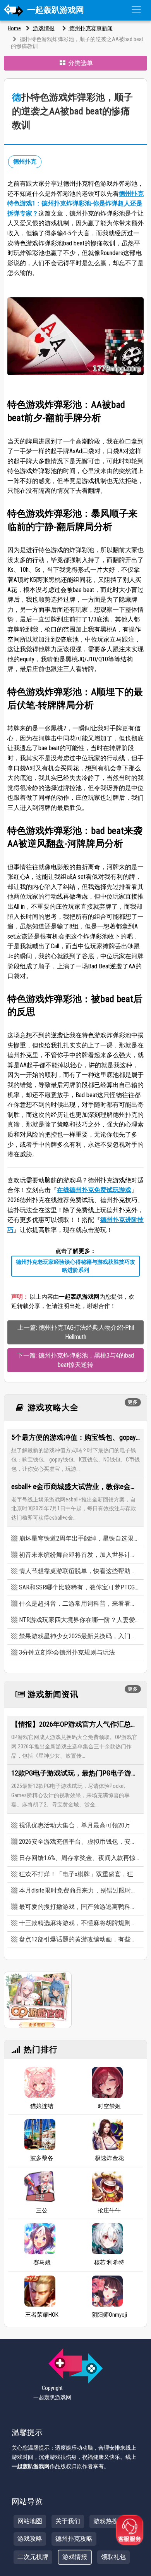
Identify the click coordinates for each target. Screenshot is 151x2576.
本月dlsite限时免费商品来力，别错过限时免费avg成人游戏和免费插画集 (79, 1890)
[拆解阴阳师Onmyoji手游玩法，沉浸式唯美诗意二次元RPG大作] (107, 2291)
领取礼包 (113, 2557)
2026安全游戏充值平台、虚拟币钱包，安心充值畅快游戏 (79, 1842)
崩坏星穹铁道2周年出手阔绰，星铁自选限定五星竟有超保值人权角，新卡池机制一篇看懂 (79, 1538)
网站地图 (30, 2521)
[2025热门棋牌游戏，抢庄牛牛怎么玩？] (107, 2187)
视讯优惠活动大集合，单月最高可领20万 (75, 1825)
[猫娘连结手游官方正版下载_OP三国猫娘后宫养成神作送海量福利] (40, 2083)
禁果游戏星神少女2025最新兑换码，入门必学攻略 (79, 1636)
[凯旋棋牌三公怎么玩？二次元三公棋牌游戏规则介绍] (40, 2187)
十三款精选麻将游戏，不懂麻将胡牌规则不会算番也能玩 (79, 1923)
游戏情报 (43, 28)
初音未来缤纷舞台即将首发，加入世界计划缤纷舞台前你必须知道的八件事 (79, 1555)
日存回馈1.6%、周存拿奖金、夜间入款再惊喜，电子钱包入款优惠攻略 (79, 1858)
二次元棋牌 (33, 2557)
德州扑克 (25, 162)
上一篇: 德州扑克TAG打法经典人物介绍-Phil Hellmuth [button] (76, 1332)
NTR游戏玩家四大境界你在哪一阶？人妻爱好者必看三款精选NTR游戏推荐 (79, 1620)
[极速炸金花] (107, 2134)
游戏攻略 (30, 2539)
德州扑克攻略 (74, 2539)
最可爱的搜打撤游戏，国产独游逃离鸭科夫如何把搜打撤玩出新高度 (79, 1907)
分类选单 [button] (80, 63)
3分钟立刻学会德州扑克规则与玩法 (67, 1652)
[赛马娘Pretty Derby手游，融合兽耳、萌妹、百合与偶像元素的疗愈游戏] (40, 2239)
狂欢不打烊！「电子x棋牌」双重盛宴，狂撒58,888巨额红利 (79, 1874)
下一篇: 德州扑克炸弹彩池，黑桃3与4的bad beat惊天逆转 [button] (75, 1360)
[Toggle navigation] (136, 10)
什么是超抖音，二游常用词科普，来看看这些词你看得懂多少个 (79, 1604)
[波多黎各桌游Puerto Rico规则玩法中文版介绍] (40, 2134)
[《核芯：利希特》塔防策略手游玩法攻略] (107, 2239)
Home (14, 28)
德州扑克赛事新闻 (90, 28)
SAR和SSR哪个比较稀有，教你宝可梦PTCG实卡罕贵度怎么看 (79, 1587)
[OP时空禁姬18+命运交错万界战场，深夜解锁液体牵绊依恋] (107, 2083)
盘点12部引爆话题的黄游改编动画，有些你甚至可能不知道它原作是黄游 (79, 1939)
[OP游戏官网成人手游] (38, 1999)
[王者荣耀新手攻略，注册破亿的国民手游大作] (40, 2291)
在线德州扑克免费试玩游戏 (94, 1190)
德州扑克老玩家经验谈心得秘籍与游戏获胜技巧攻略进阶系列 (75, 1266)
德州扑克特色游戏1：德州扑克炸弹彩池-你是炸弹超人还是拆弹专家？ (75, 204)
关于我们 (68, 2521)
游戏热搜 (106, 2521)
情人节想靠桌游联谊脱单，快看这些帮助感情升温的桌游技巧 (79, 1571)
